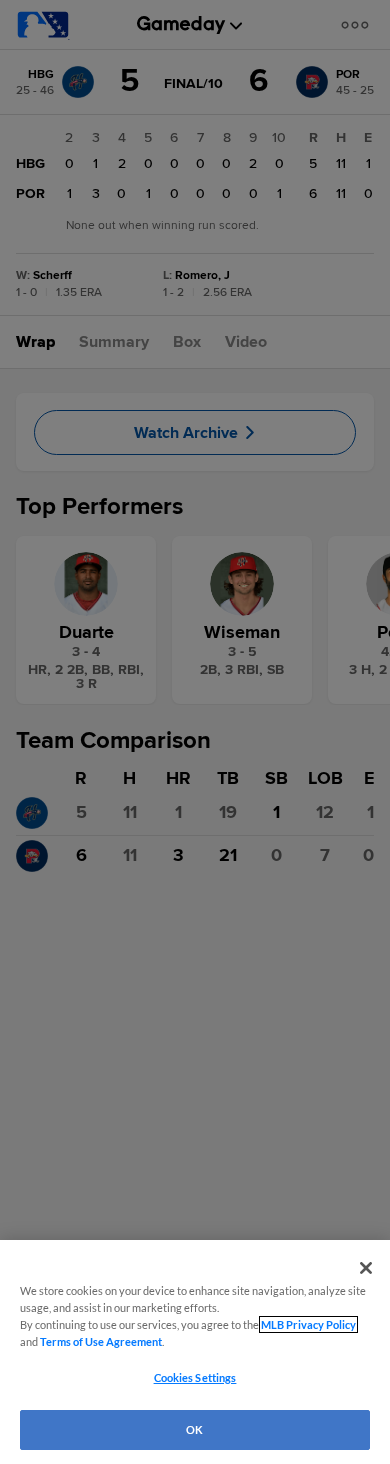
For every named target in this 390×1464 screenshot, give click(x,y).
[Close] (366, 1268)
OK (194, 1429)
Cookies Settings (195, 1377)
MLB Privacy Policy (308, 1324)
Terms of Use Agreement (101, 1341)
